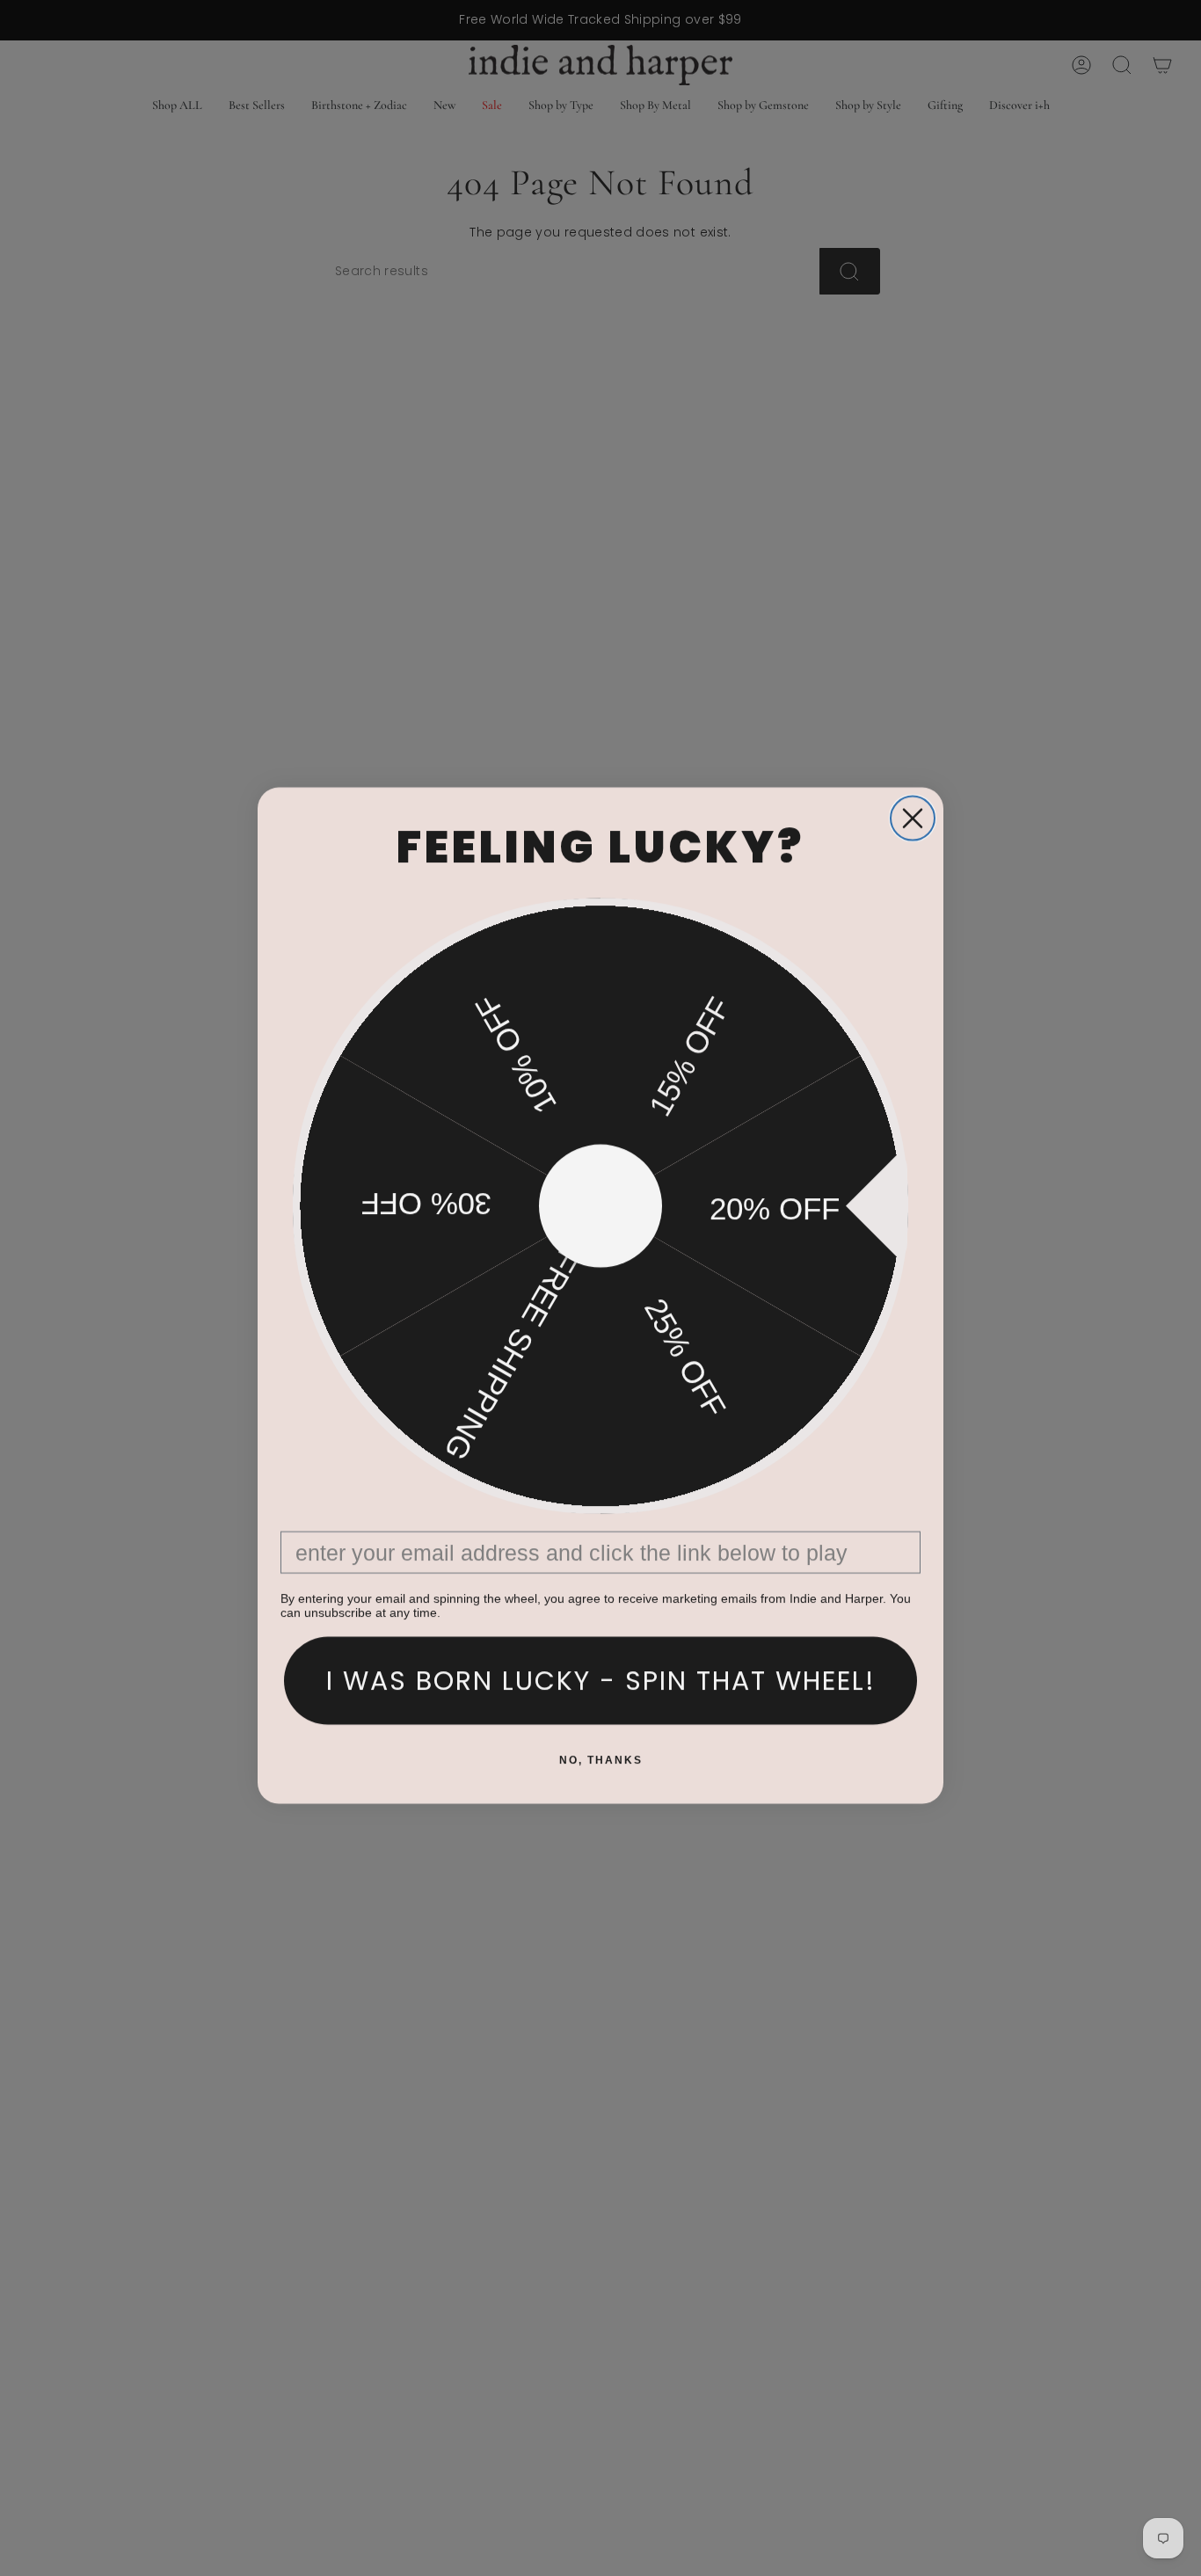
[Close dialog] (913, 811)
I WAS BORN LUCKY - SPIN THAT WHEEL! (601, 1673)
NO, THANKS (601, 1752)
